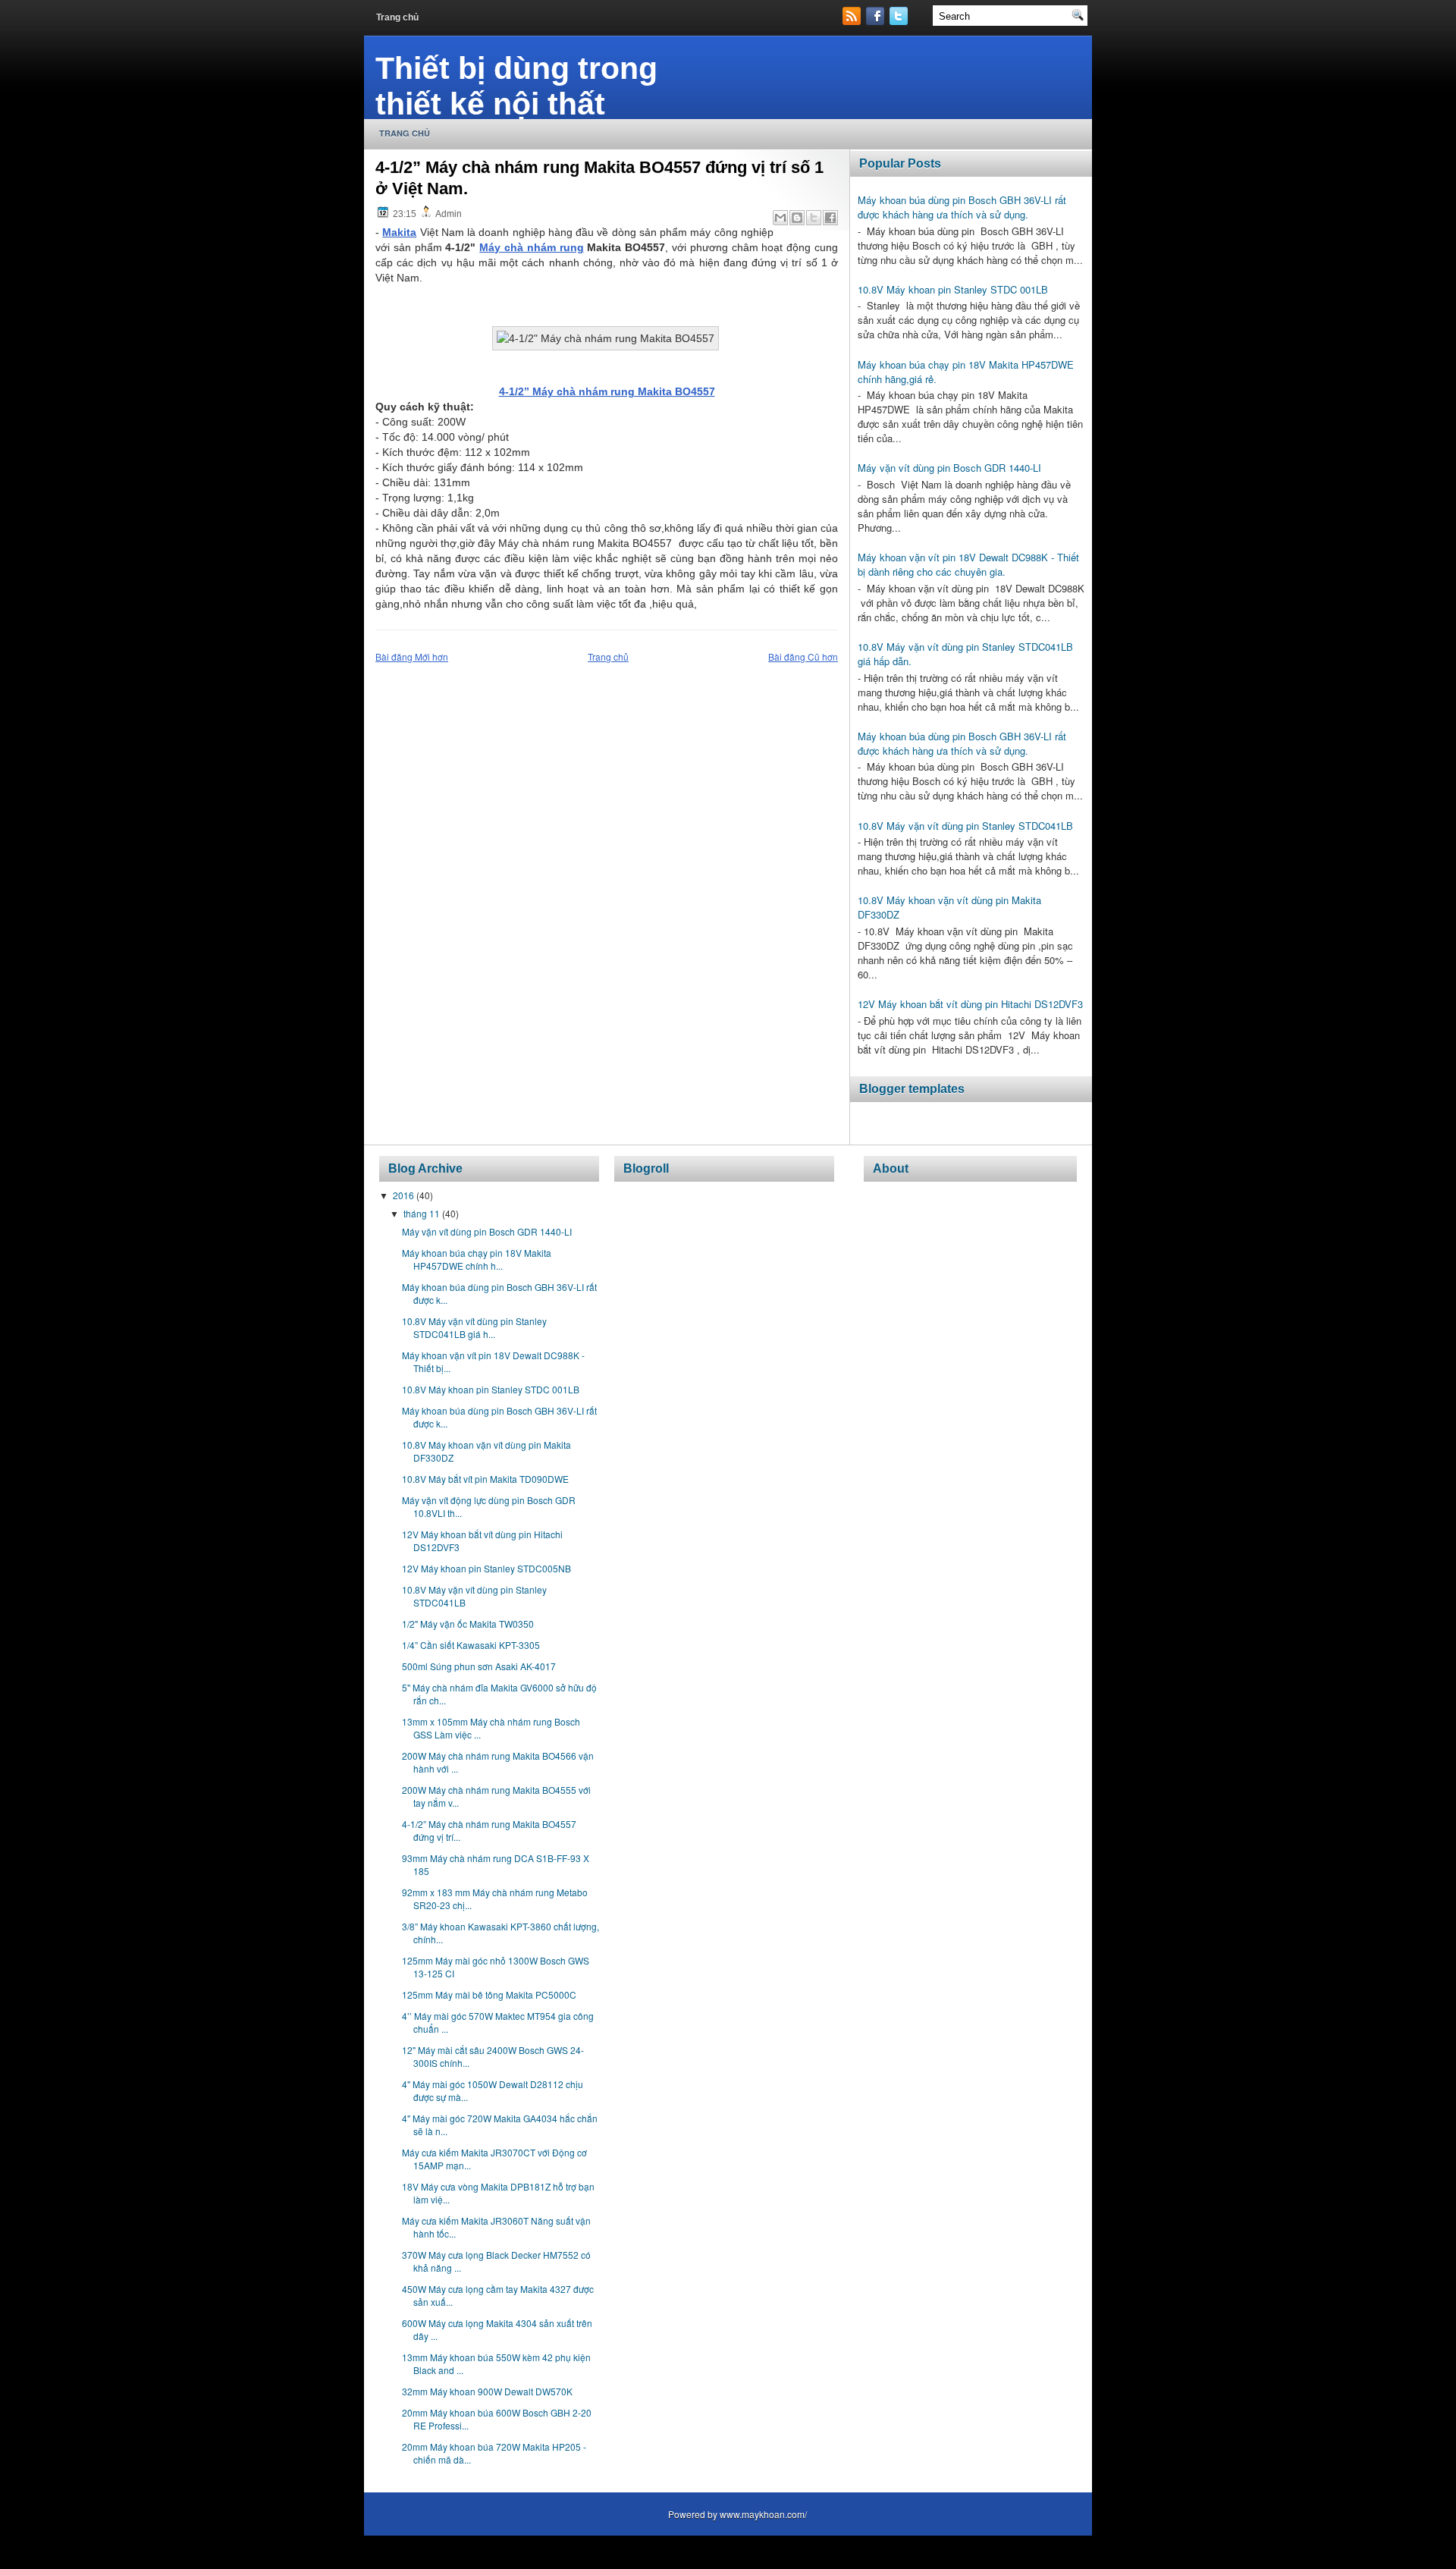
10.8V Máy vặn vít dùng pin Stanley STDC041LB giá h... (474, 1327)
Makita (399, 232)
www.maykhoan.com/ (763, 2514)
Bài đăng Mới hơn (412, 656)
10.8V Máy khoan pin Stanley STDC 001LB (953, 289)
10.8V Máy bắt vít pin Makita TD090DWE (485, 1479)
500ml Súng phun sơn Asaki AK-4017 (479, 1666)
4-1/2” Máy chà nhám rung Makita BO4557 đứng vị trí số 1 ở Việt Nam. (599, 178)
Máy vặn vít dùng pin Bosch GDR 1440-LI (949, 468)
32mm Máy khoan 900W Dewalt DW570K (487, 2391)
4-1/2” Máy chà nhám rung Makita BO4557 (607, 391)
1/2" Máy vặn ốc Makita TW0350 (468, 1624)
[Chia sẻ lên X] (814, 218)
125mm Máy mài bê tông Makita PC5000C (489, 1994)
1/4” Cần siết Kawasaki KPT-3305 (471, 1645)
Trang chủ (397, 17)
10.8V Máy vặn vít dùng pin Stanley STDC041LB (965, 826)
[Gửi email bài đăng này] (780, 218)
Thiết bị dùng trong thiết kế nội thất (516, 86)
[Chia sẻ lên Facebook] (830, 218)
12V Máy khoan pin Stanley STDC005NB (486, 1568)
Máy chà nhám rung (531, 247)
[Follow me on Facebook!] (877, 21)
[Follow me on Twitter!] (900, 21)
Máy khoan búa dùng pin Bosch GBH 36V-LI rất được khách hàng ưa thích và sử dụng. (962, 207)
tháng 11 (423, 1213)
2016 (405, 1195)
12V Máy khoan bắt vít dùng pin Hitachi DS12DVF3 (970, 1004)
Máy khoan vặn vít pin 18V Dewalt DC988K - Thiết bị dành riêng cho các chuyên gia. (968, 564)
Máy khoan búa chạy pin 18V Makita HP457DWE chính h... (477, 1259)
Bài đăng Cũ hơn (803, 656)
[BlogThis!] (797, 218)
